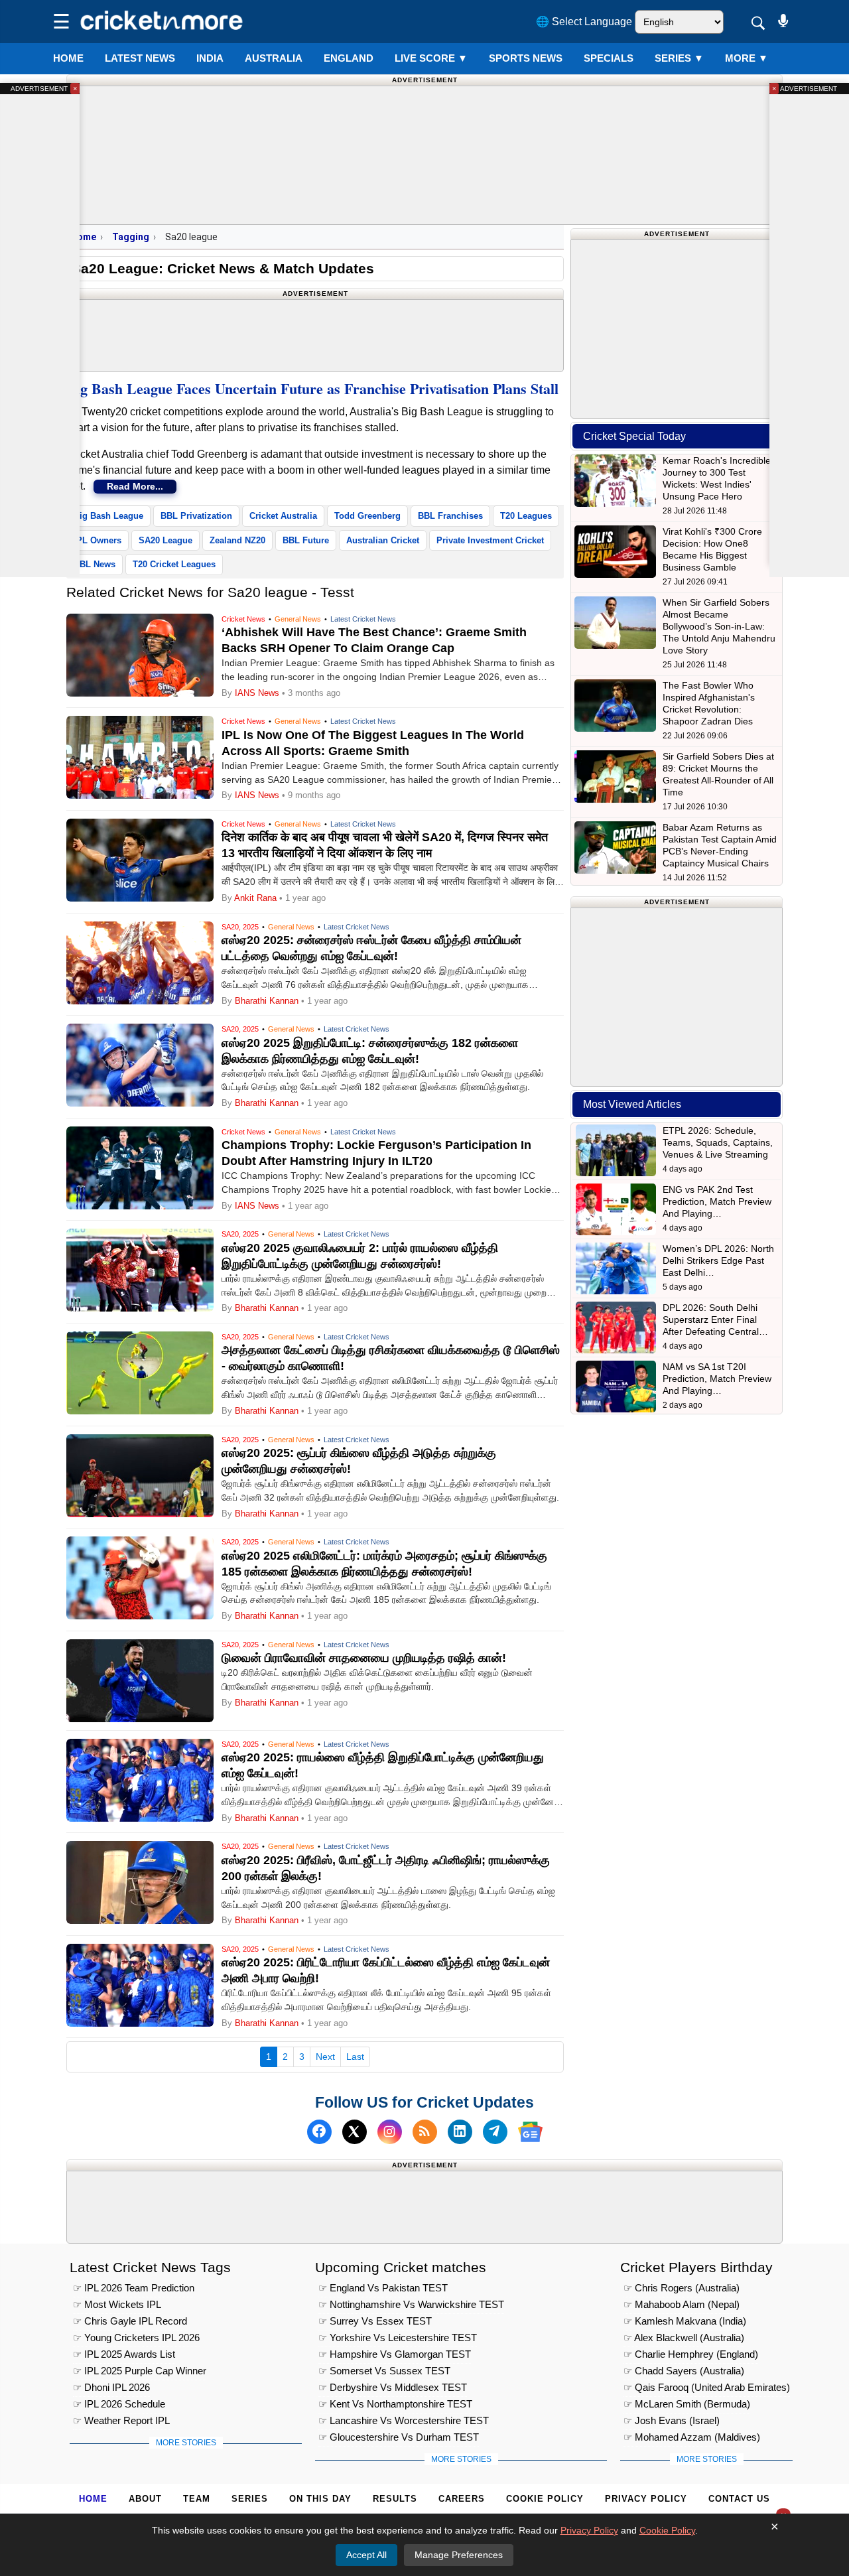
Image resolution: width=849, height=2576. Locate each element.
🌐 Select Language (584, 22)
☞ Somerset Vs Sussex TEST (384, 2371)
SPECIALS (609, 58)
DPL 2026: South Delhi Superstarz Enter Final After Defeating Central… (715, 1320)
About (145, 2499)
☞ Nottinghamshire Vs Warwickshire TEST (411, 2304)
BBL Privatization (196, 516)
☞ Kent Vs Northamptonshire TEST (395, 2404)
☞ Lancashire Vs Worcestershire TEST (404, 2420)
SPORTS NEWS (526, 58)
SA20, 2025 (240, 927)
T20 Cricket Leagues (174, 564)
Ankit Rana (255, 898)
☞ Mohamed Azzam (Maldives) (692, 2437)
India (210, 58)
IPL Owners (98, 540)
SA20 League (165, 540)
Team (197, 2499)
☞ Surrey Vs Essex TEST (375, 2321)
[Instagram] (390, 2132)
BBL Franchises (450, 516)
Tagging (131, 237)
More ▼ (747, 58)
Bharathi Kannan (267, 1001)
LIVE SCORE (431, 58)
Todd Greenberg (367, 516)
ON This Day (320, 2499)
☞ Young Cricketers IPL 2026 (136, 2338)
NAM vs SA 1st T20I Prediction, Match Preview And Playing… (717, 1379)
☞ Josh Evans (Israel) (672, 2420)
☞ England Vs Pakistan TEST (383, 2288)
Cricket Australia (283, 516)
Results (395, 2499)
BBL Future (306, 540)
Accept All (366, 2555)
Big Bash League (108, 516)
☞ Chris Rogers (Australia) (682, 2288)
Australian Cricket (383, 540)
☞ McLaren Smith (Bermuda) (687, 2404)
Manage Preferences (459, 2555)
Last (355, 2057)
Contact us (739, 2499)
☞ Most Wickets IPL (117, 2304)
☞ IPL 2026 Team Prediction (134, 2288)
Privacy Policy (646, 2499)
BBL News (95, 564)
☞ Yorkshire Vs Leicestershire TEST (398, 2338)
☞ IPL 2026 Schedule (119, 2404)
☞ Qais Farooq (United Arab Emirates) (707, 2387)
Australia (274, 58)
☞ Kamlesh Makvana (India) (685, 2321)
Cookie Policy (545, 2499)
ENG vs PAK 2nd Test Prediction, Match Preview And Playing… (717, 1201)
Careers (462, 2499)
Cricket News (243, 619)
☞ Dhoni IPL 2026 (111, 2387)
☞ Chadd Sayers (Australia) (684, 2371)
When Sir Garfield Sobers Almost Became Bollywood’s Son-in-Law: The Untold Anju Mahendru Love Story (719, 626)
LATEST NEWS (140, 58)
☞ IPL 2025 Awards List (124, 2354)
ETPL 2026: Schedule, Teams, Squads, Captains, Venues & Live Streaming (718, 1142)
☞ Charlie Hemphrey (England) (691, 2354)
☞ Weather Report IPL (121, 2420)
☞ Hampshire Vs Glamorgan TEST (395, 2354)
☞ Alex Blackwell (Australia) (684, 2338)
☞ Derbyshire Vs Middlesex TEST (393, 2387)
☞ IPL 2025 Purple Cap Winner (140, 2371)
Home (68, 58)
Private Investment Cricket (490, 540)
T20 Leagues (526, 516)
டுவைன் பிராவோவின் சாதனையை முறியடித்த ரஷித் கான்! (364, 1658)
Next (325, 2057)
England (349, 58)
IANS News (258, 693)
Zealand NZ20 (237, 540)
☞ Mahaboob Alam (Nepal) (682, 2304)
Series (679, 58)
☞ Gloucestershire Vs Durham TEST (399, 2437)
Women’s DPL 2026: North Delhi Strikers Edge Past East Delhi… (718, 1260)
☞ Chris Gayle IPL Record (130, 2321)
